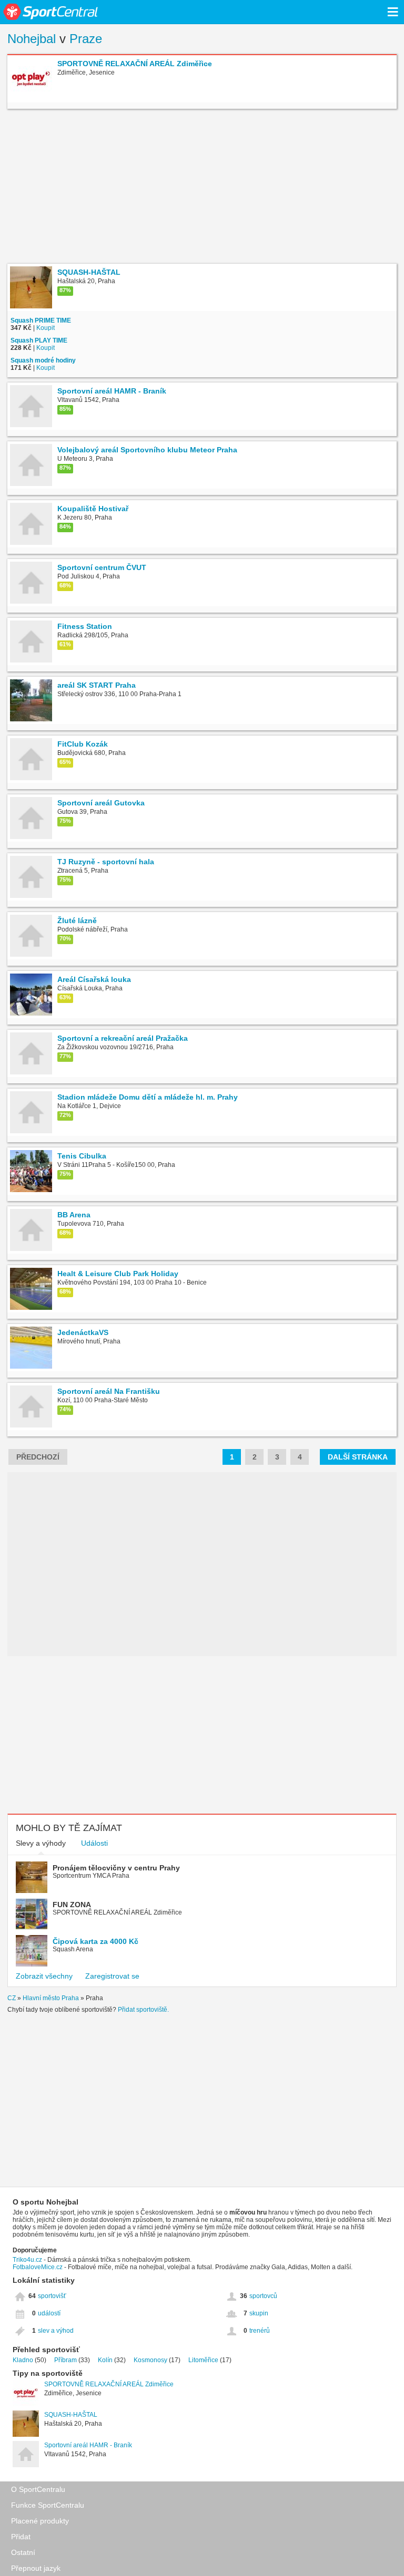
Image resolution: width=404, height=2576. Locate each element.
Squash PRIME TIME (41, 320)
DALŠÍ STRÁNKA (358, 1457)
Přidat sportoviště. (143, 2010)
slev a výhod (56, 2331)
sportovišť (52, 2296)
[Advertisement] (202, 188)
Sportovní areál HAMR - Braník (88, 2445)
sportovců (263, 2296)
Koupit (46, 328)
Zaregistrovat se (112, 1976)
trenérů (260, 2331)
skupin (259, 2313)
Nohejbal (32, 39)
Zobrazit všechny (44, 1976)
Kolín (105, 2360)
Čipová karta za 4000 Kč (95, 1941)
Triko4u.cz (27, 2260)
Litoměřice (203, 2360)
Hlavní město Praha (51, 1998)
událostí (49, 2313)
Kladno (23, 2360)
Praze (86, 39)
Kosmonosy (150, 2360)
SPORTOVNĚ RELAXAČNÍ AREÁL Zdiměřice (109, 2384)
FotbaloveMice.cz (38, 2267)
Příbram (65, 2360)
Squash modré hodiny (43, 360)
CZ (12, 1998)
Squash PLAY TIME (39, 340)
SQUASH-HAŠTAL (71, 2415)
